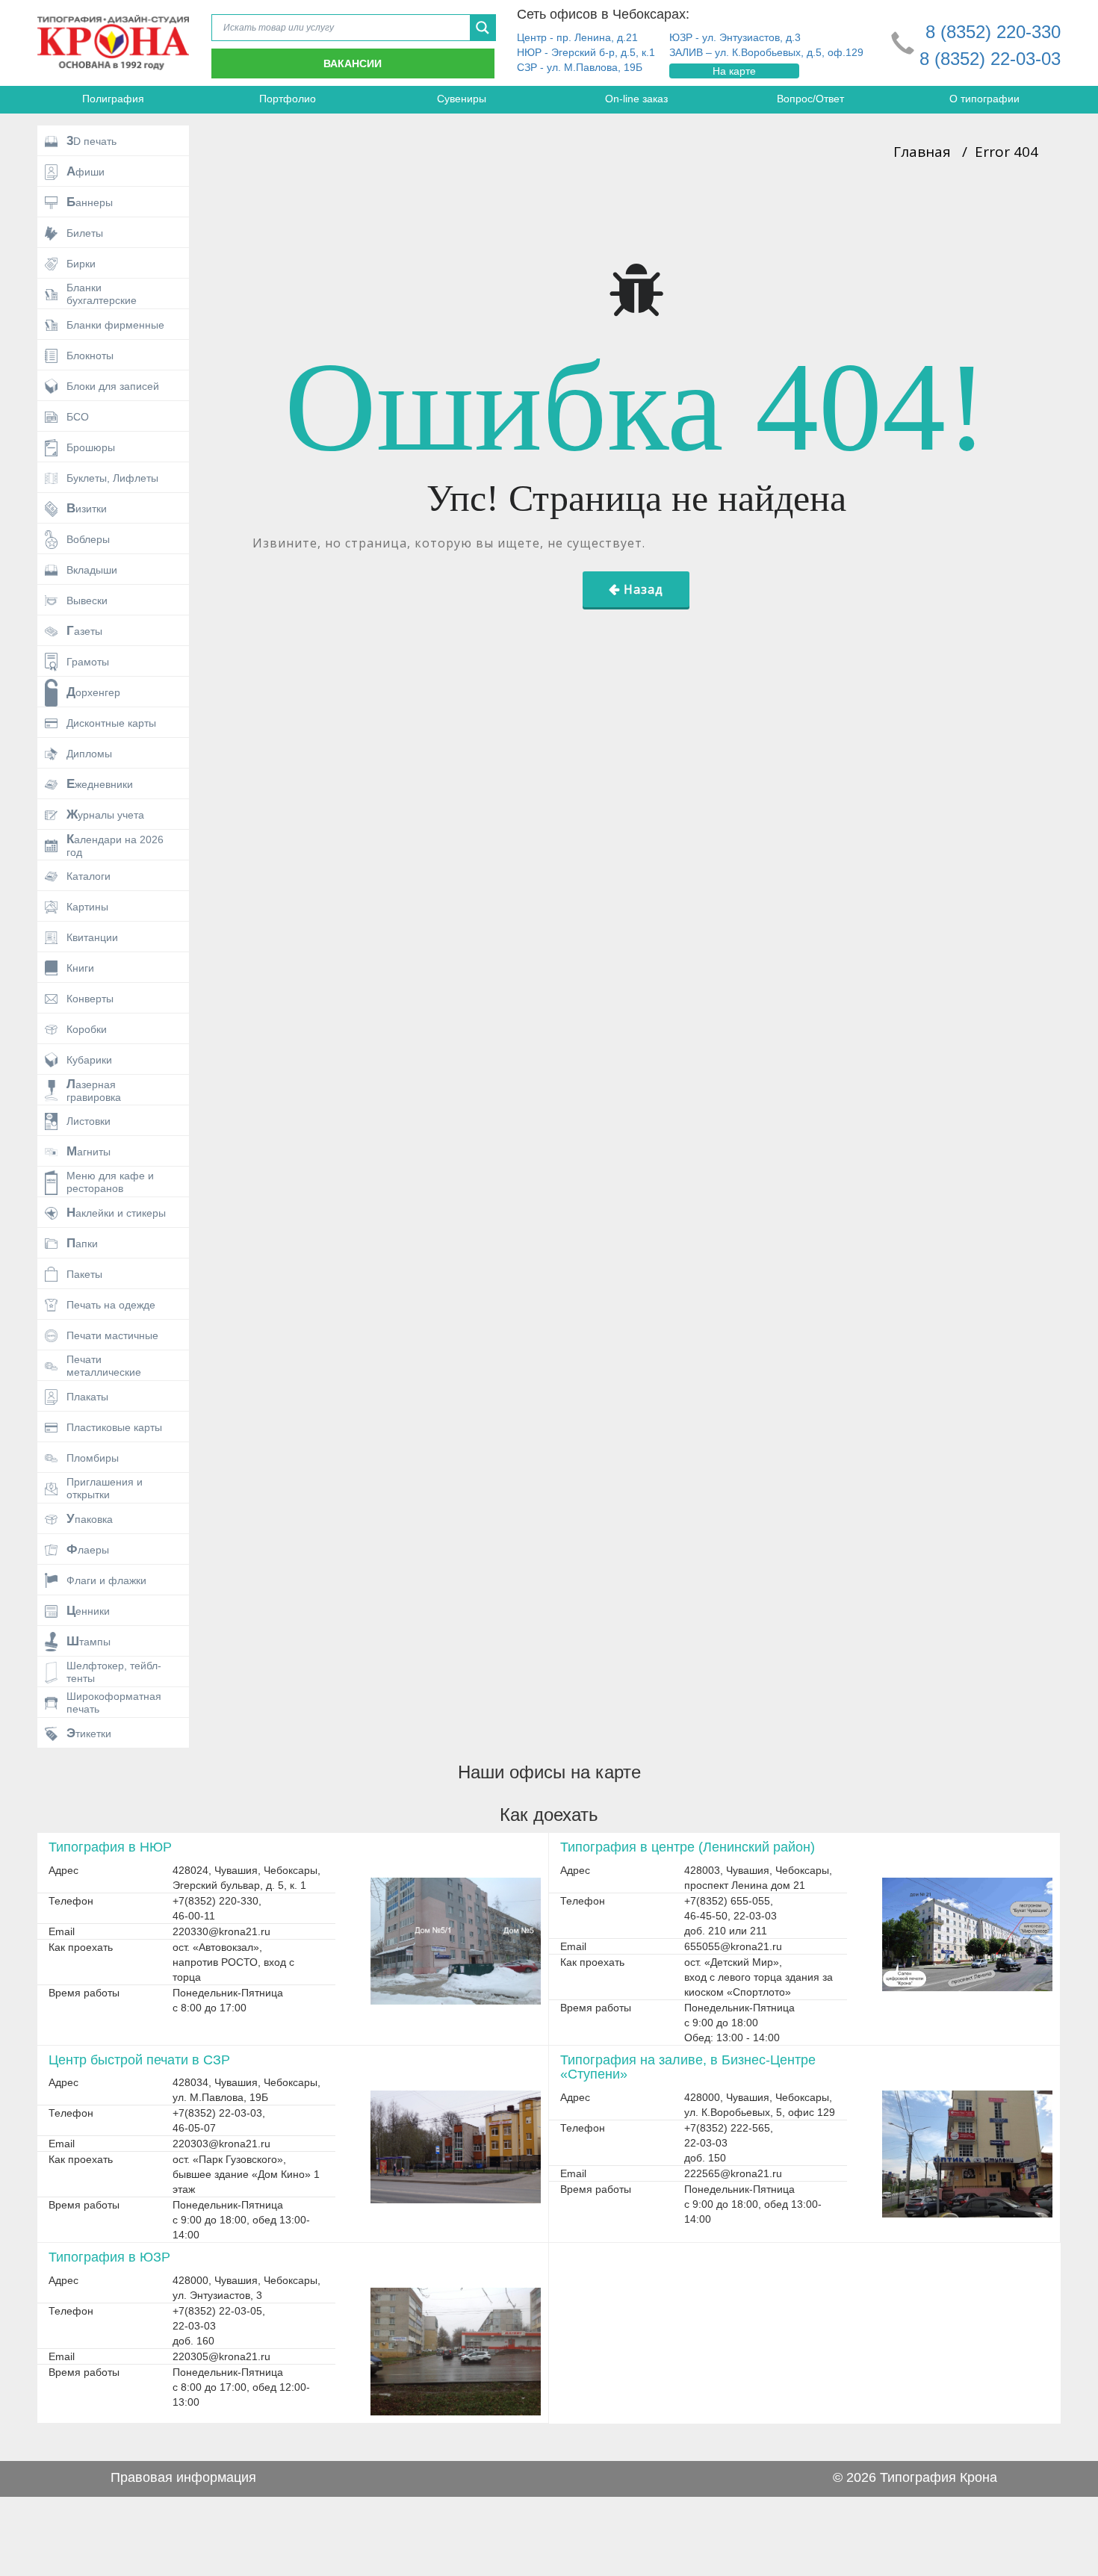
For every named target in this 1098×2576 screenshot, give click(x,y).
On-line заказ (636, 99)
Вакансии (353, 63)
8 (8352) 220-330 (993, 32)
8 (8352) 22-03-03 (990, 59)
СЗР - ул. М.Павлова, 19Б (580, 67)
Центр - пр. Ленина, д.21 (577, 37)
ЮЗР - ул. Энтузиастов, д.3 (735, 37)
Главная (922, 152)
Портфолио (288, 99)
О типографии (984, 99)
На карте (734, 71)
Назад (643, 589)
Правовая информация (183, 2477)
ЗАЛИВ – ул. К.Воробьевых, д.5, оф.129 (766, 52)
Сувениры (462, 99)
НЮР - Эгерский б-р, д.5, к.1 (586, 52)
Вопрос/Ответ (810, 99)
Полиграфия (113, 99)
